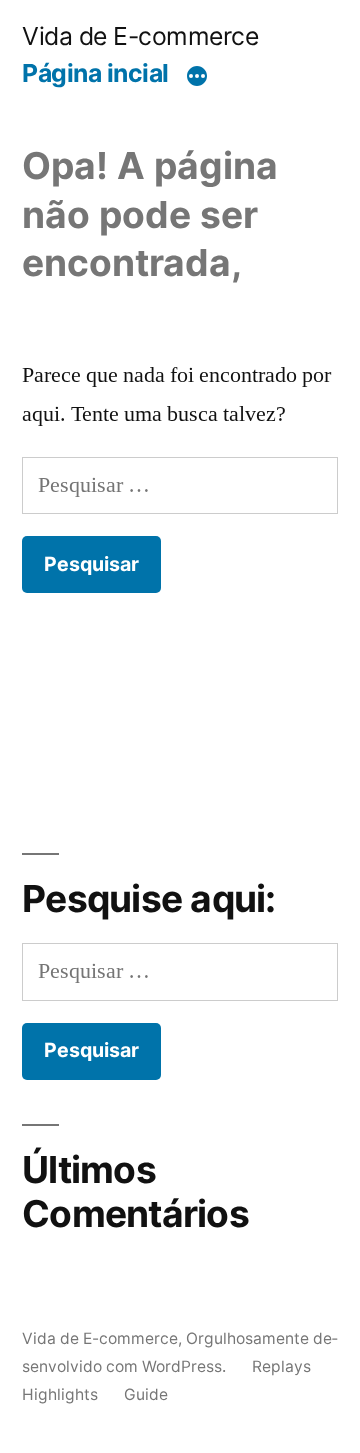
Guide (146, 1394)
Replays (281, 1366)
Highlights (60, 1394)
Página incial (95, 73)
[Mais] (197, 77)
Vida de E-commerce (140, 36)
